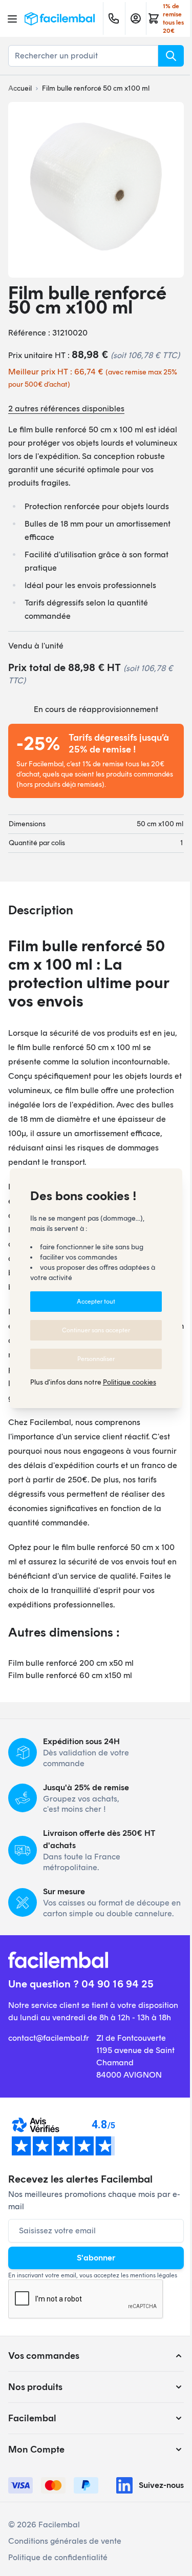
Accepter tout (96, 1302)
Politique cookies (130, 1382)
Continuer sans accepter (96, 1330)
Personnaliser (96, 1359)
